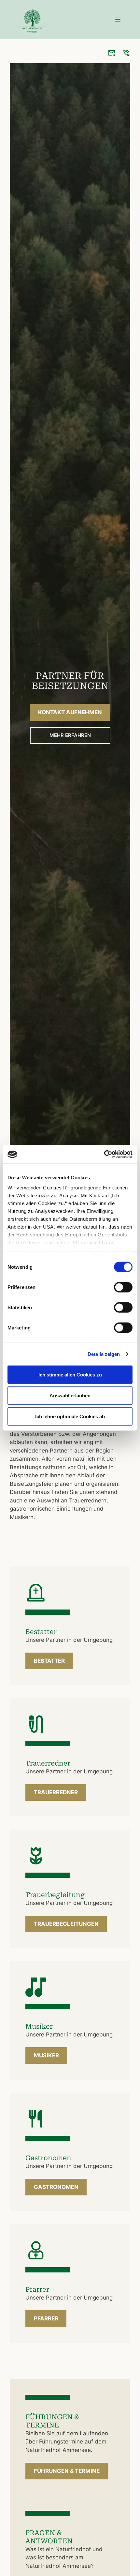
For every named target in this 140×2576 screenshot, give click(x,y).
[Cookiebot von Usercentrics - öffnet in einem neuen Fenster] (104, 1154)
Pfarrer (46, 2318)
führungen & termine (67, 2471)
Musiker (46, 2055)
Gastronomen (56, 2187)
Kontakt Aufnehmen (70, 712)
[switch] (123, 1287)
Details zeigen (104, 1354)
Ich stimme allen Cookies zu (70, 1374)
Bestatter (49, 1661)
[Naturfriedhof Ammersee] (32, 20)
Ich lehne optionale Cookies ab (70, 1416)
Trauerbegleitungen (66, 1924)
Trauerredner (56, 1792)
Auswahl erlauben (70, 1395)
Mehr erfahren (70, 735)
